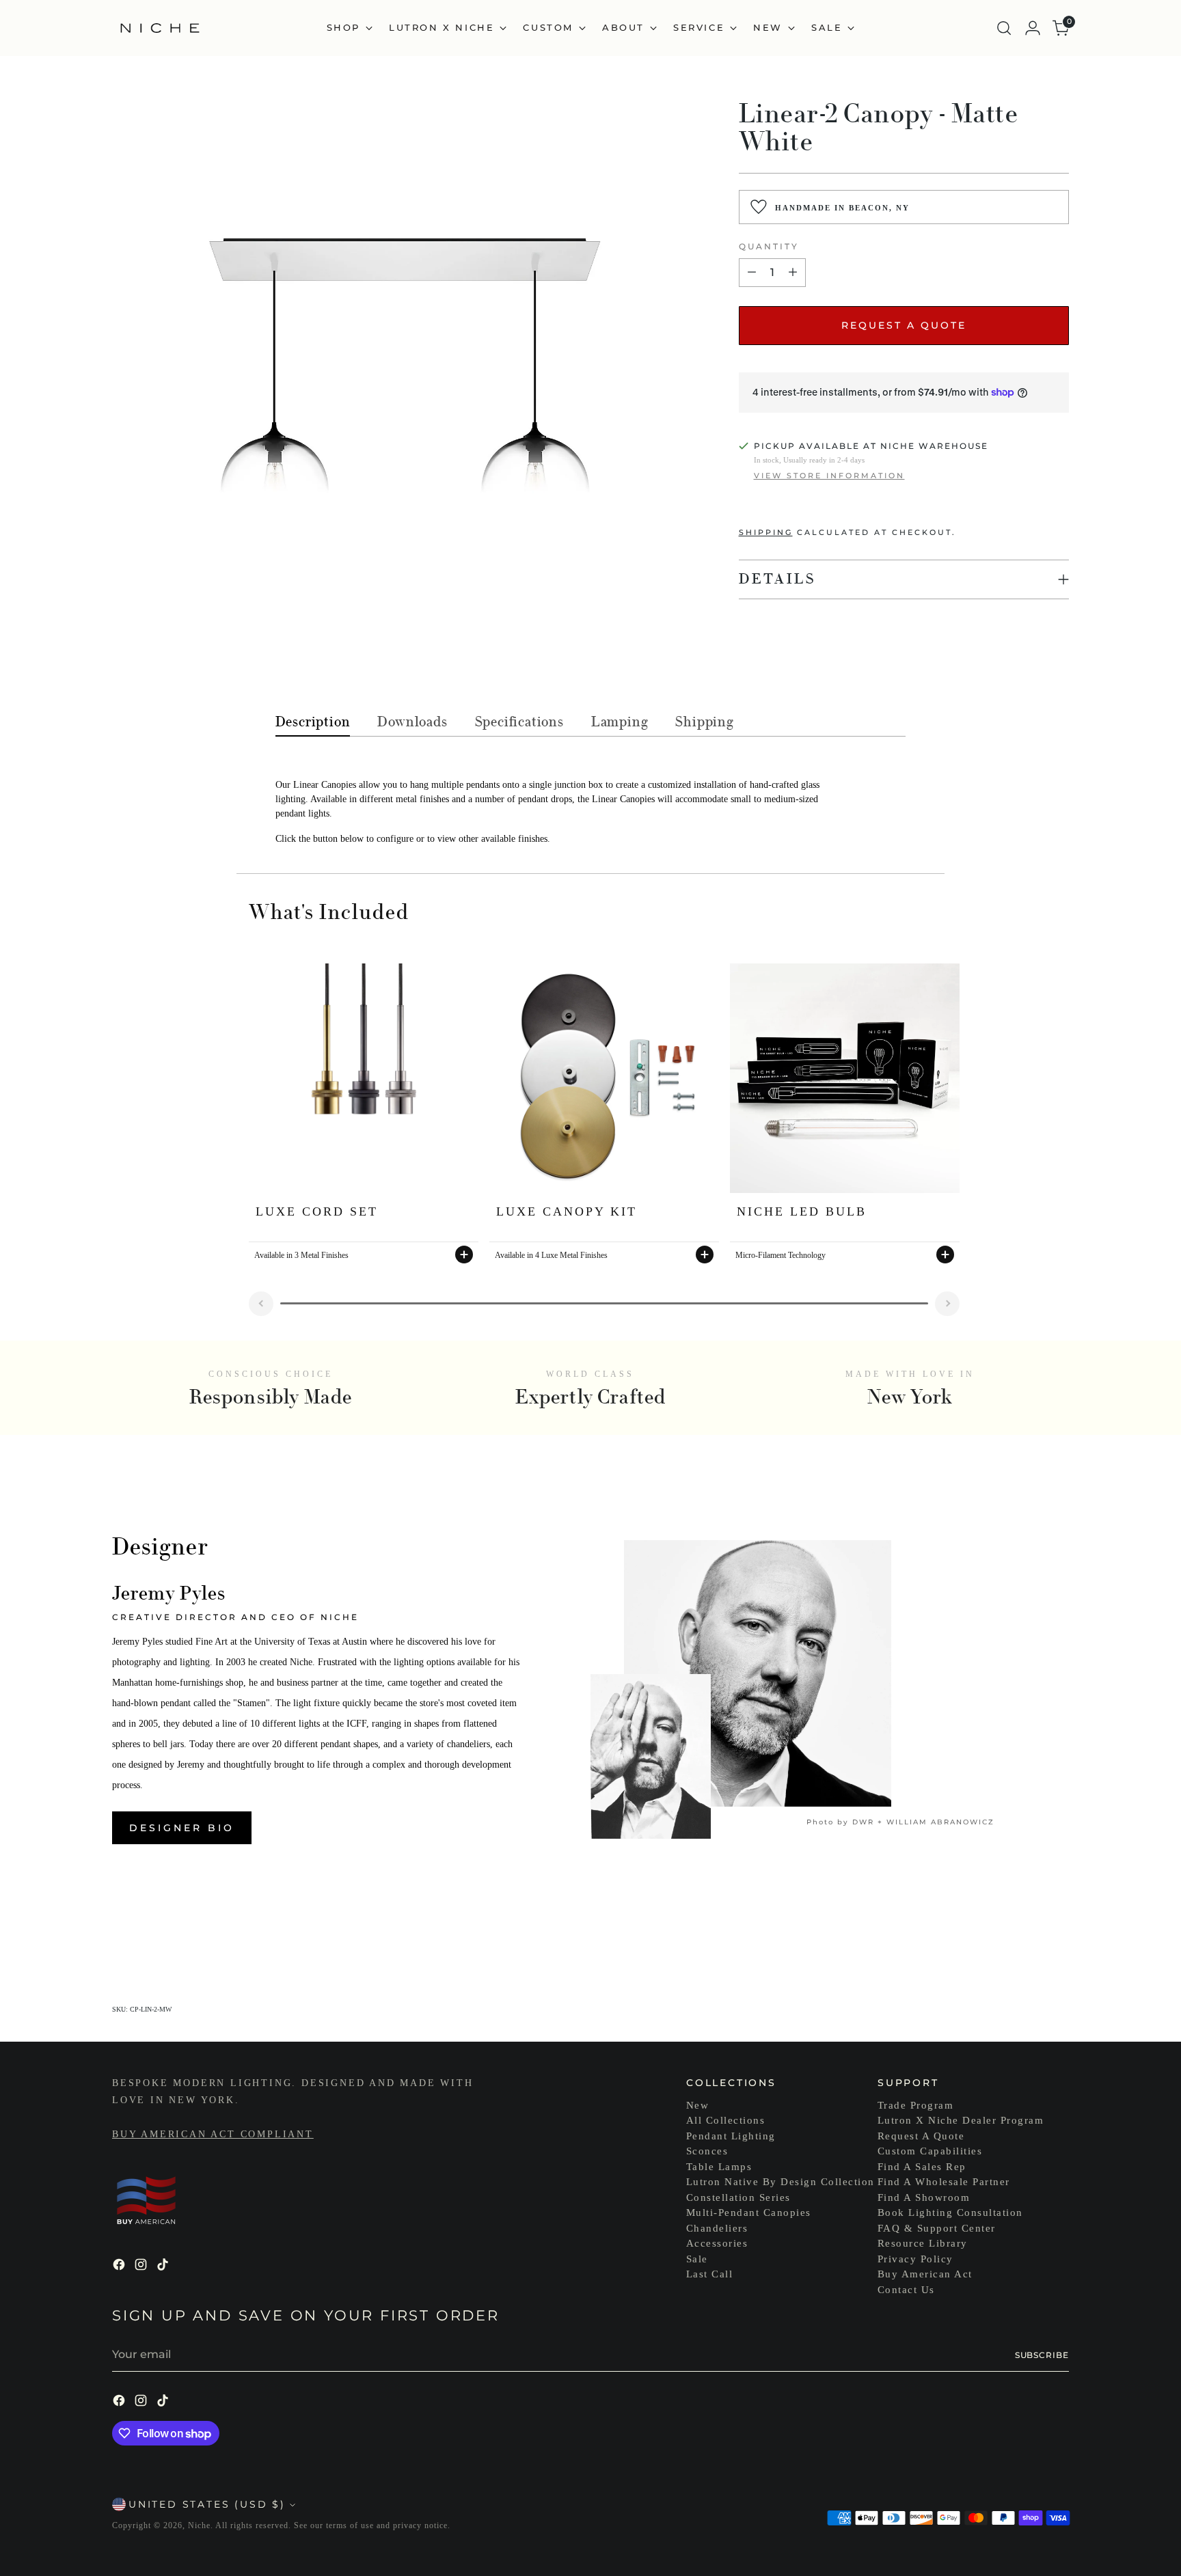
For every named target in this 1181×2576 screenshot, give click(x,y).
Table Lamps (719, 2167)
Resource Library (923, 2243)
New (698, 2105)
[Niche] (160, 28)
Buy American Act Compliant (213, 2134)
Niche (199, 2525)
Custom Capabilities (930, 2151)
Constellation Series (738, 2197)
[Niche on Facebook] (120, 2267)
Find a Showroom (924, 2197)
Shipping (766, 532)
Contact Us (906, 2290)
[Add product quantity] (793, 273)
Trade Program (916, 2105)
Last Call (710, 2274)
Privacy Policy (915, 2259)
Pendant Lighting (731, 2136)
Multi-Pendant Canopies (749, 2212)
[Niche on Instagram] (142, 2267)
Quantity (769, 246)
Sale (697, 2259)
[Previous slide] (261, 1304)
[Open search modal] (1004, 28)
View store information (829, 476)
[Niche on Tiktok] (164, 2267)
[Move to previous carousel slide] (1026, 1930)
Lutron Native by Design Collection (780, 2182)
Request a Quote (921, 2136)
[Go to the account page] (1033, 28)
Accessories (717, 2243)
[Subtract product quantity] (752, 273)
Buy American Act (925, 2274)
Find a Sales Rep (922, 2167)
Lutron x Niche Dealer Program (961, 2120)
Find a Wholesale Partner (944, 2182)
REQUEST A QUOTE (904, 325)
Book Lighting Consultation (950, 2212)
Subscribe (1042, 2355)
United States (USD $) (207, 2504)
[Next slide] (947, 1304)
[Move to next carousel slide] (1057, 1930)
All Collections (726, 2120)
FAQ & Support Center (937, 2228)
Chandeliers (717, 2228)
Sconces (707, 2151)
